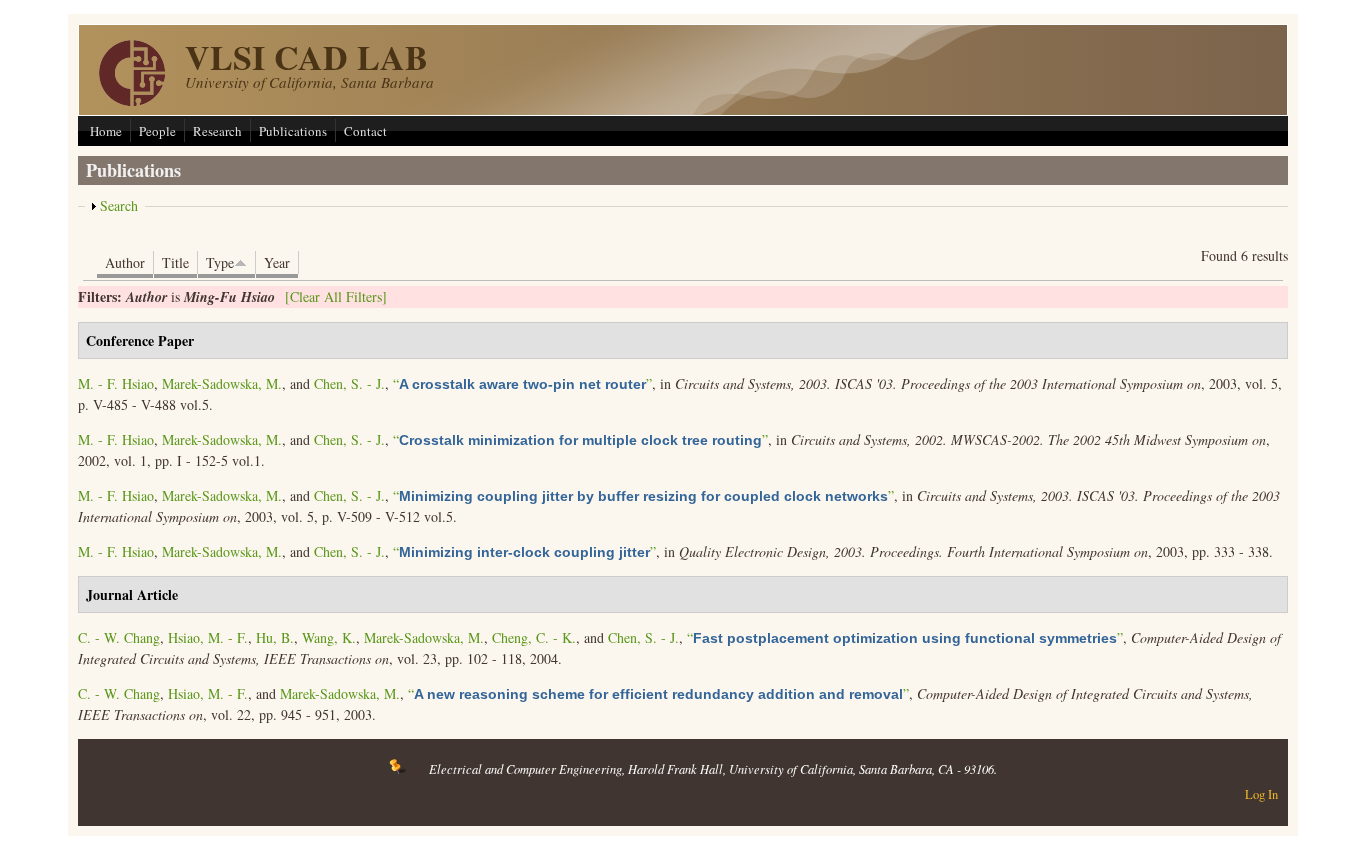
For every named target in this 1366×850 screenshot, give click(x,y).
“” (522, 383)
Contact (365, 131)
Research (217, 131)
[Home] (132, 100)
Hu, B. (275, 637)
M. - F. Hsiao (116, 383)
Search (119, 205)
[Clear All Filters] (336, 296)
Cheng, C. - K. (534, 637)
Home (106, 131)
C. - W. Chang (119, 637)
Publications (293, 131)
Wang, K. (329, 637)
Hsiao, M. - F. (208, 637)
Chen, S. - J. (349, 383)
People (157, 131)
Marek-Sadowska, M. (222, 383)
